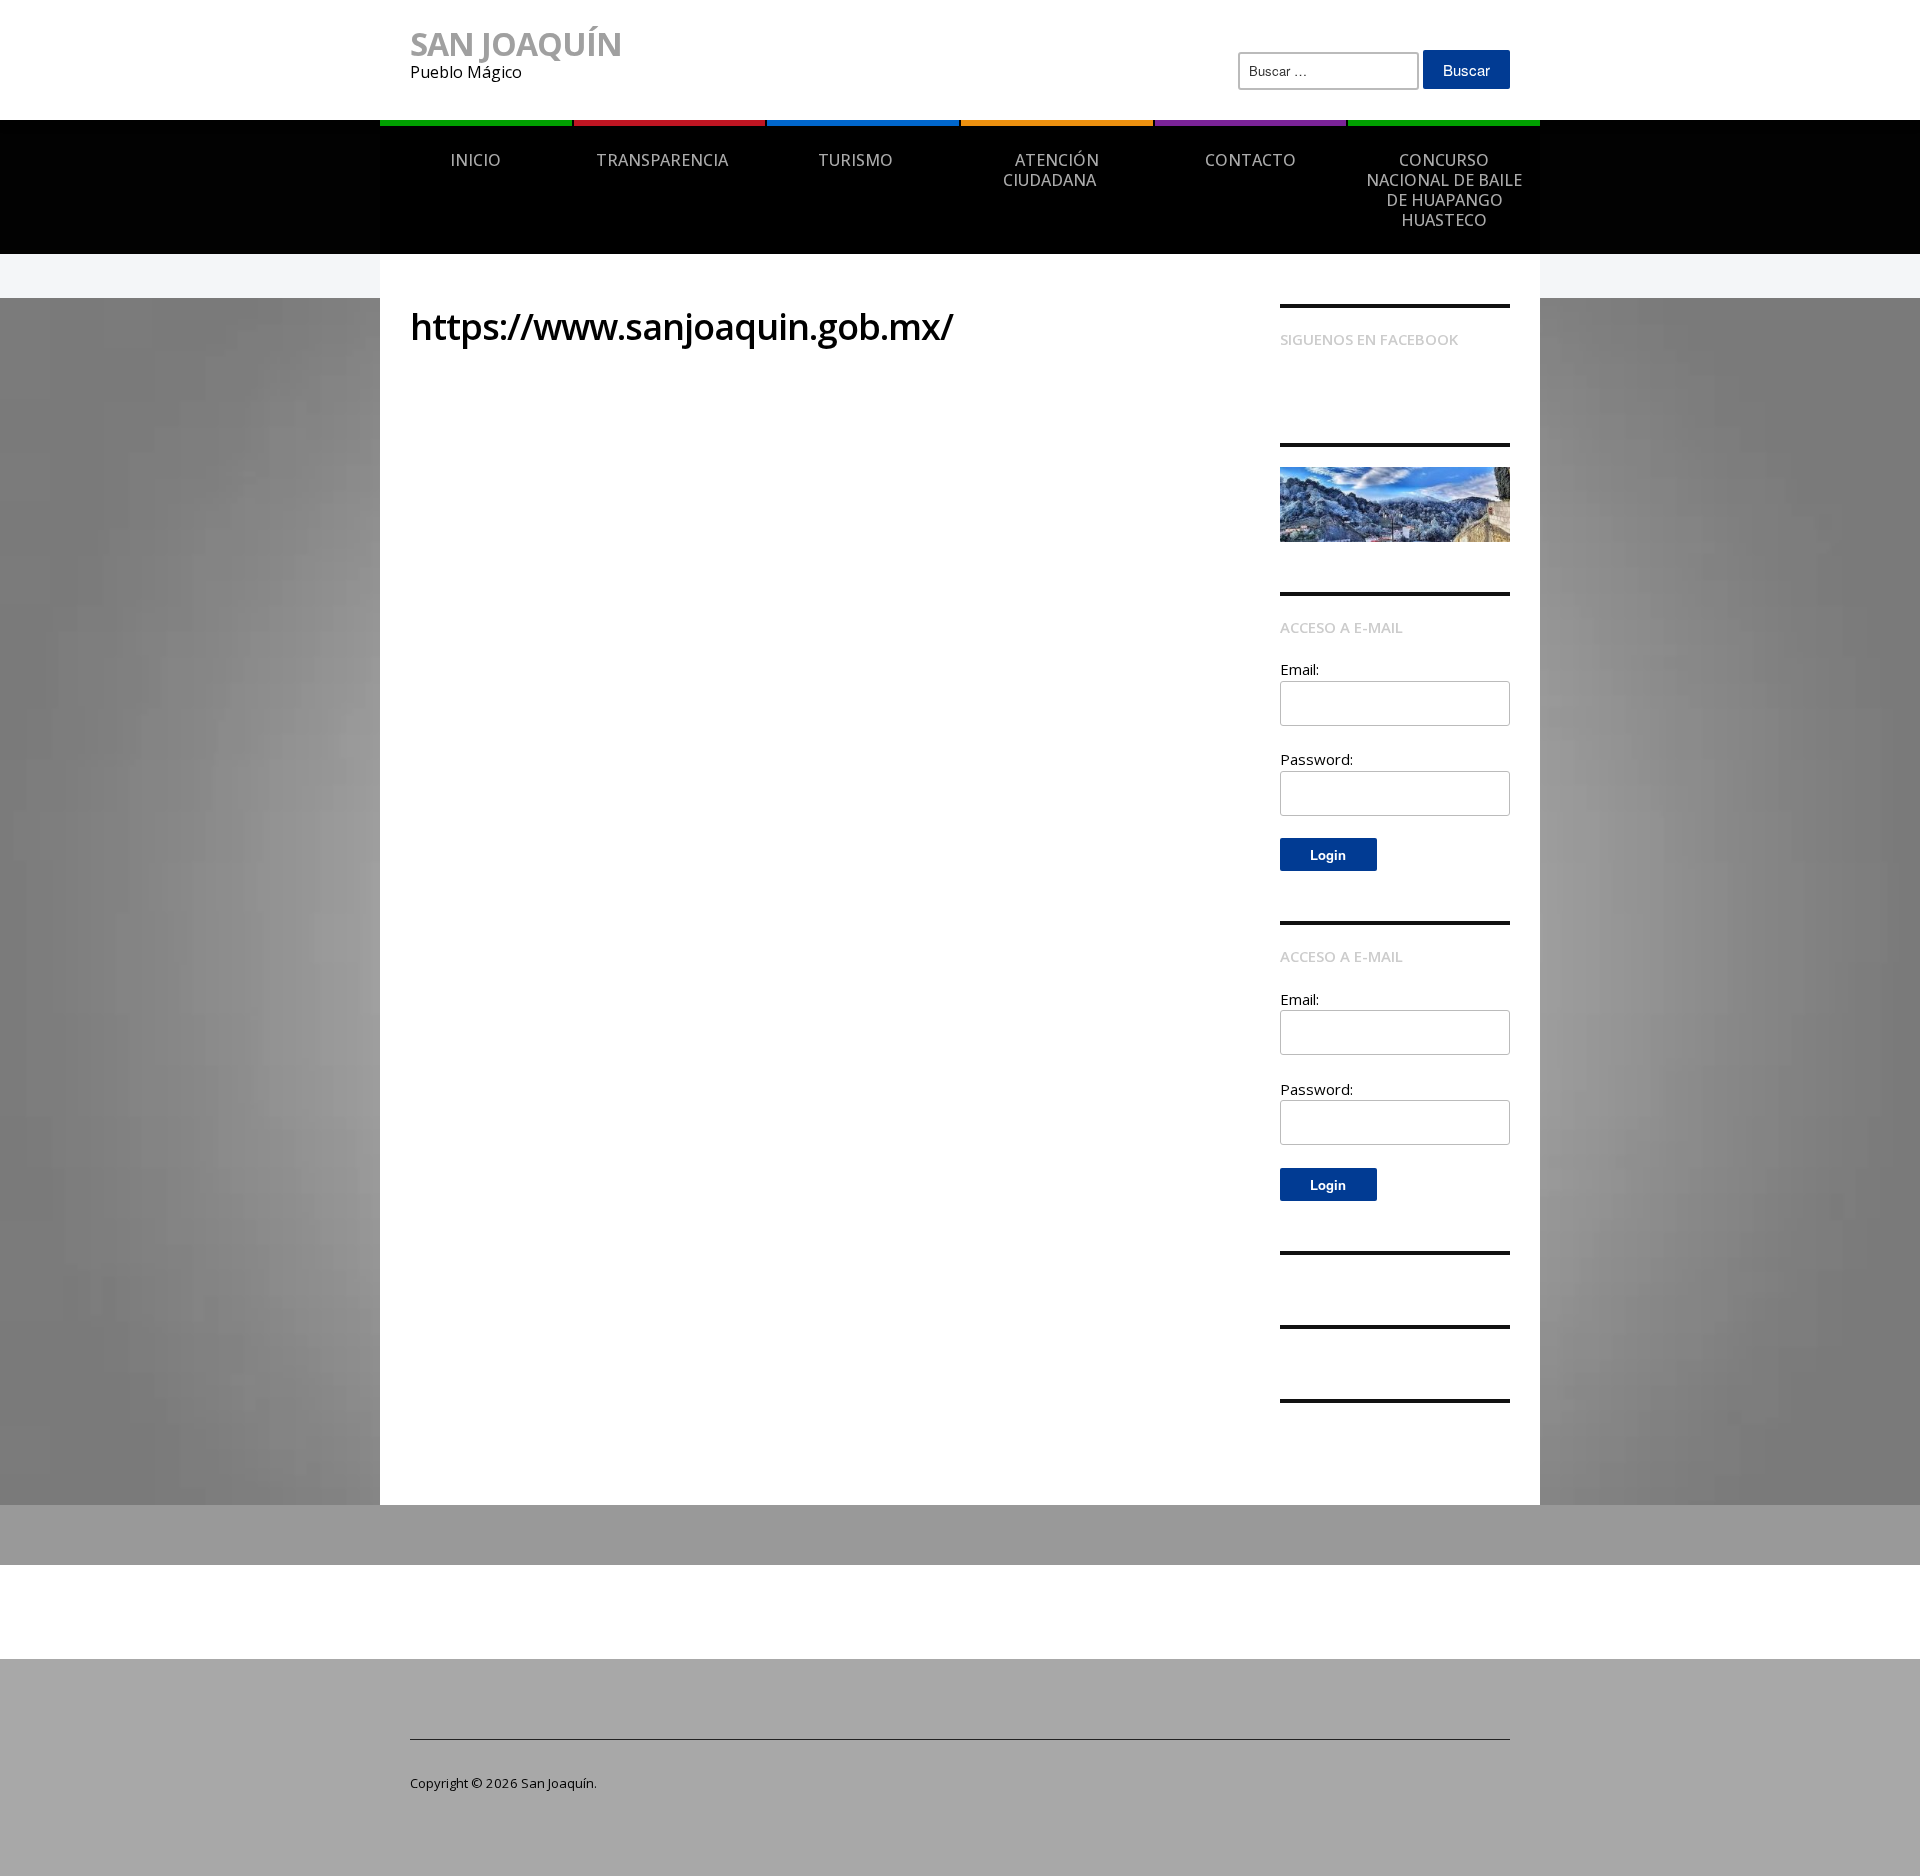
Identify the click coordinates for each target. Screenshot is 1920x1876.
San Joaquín (516, 43)
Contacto (1250, 160)
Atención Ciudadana (1051, 170)
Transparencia (662, 160)
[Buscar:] (1328, 71)
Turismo (855, 160)
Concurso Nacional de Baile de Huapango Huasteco (1444, 190)
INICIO (475, 160)
